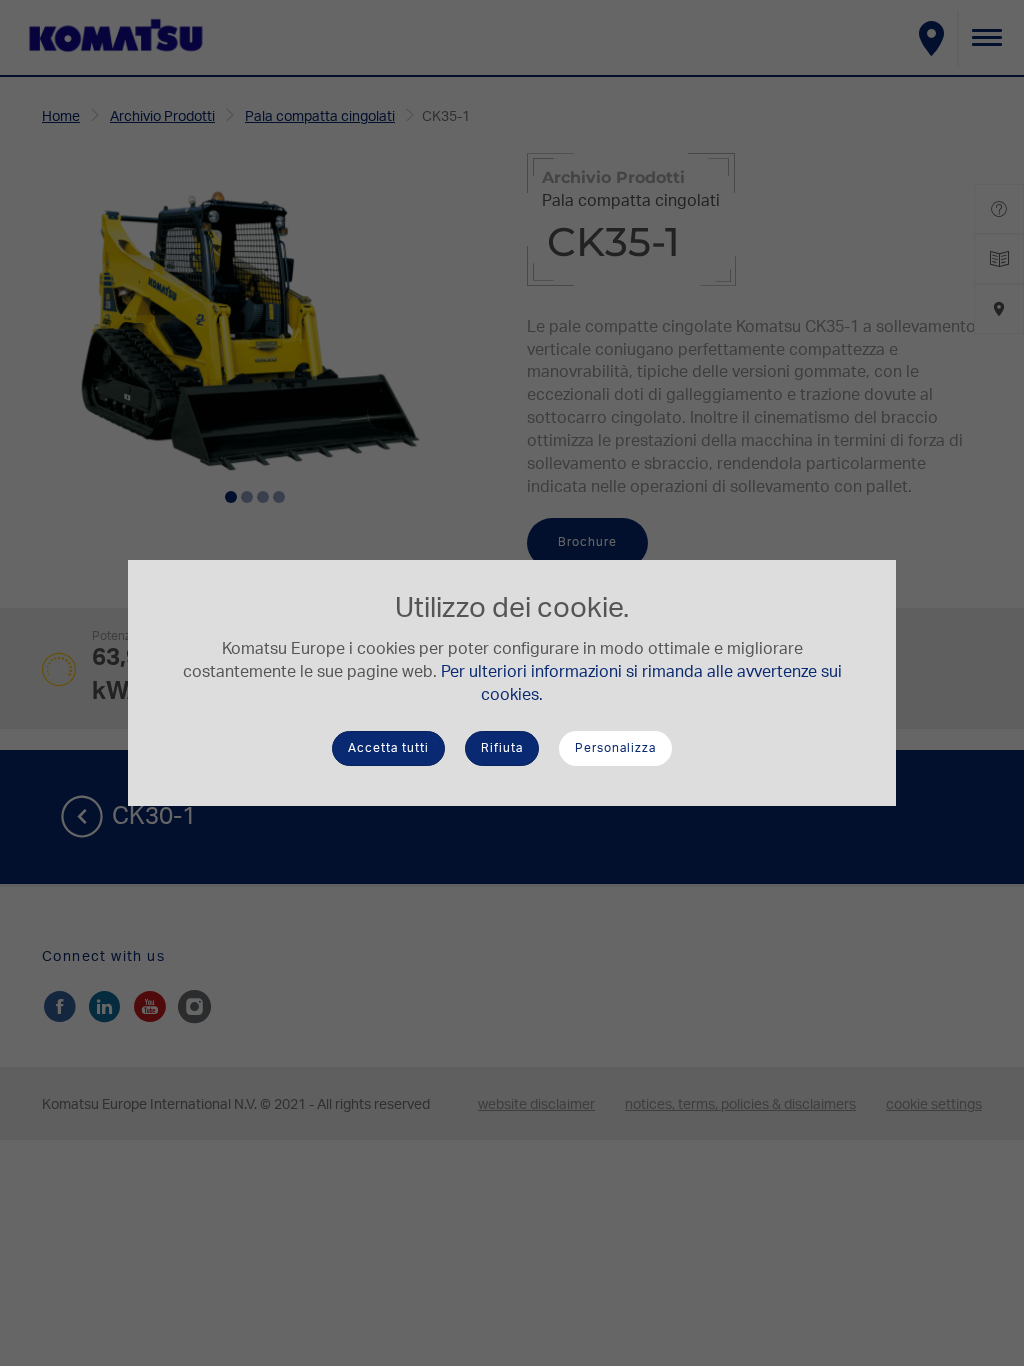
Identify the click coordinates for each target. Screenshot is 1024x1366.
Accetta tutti (388, 748)
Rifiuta (502, 748)
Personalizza (615, 748)
